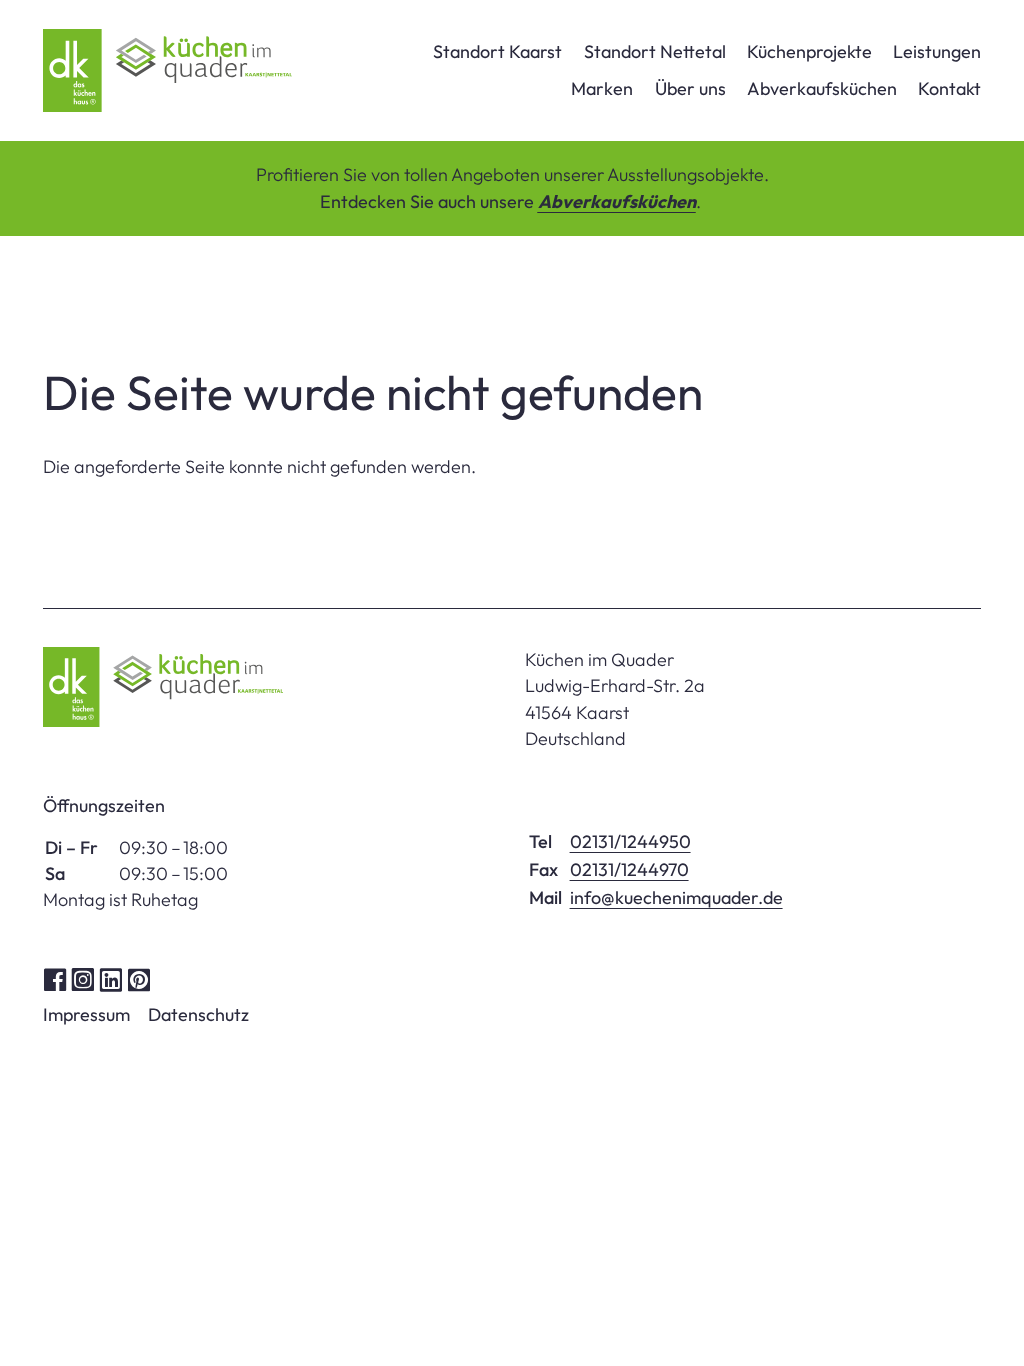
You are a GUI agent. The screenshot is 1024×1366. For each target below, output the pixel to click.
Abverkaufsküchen (822, 88)
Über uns (690, 88)
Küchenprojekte (809, 51)
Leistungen (937, 51)
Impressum (86, 1014)
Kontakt (949, 88)
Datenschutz (198, 1014)
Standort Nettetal (655, 51)
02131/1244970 (629, 869)
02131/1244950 (630, 841)
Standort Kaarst (497, 51)
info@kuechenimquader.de (676, 897)
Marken (602, 88)
